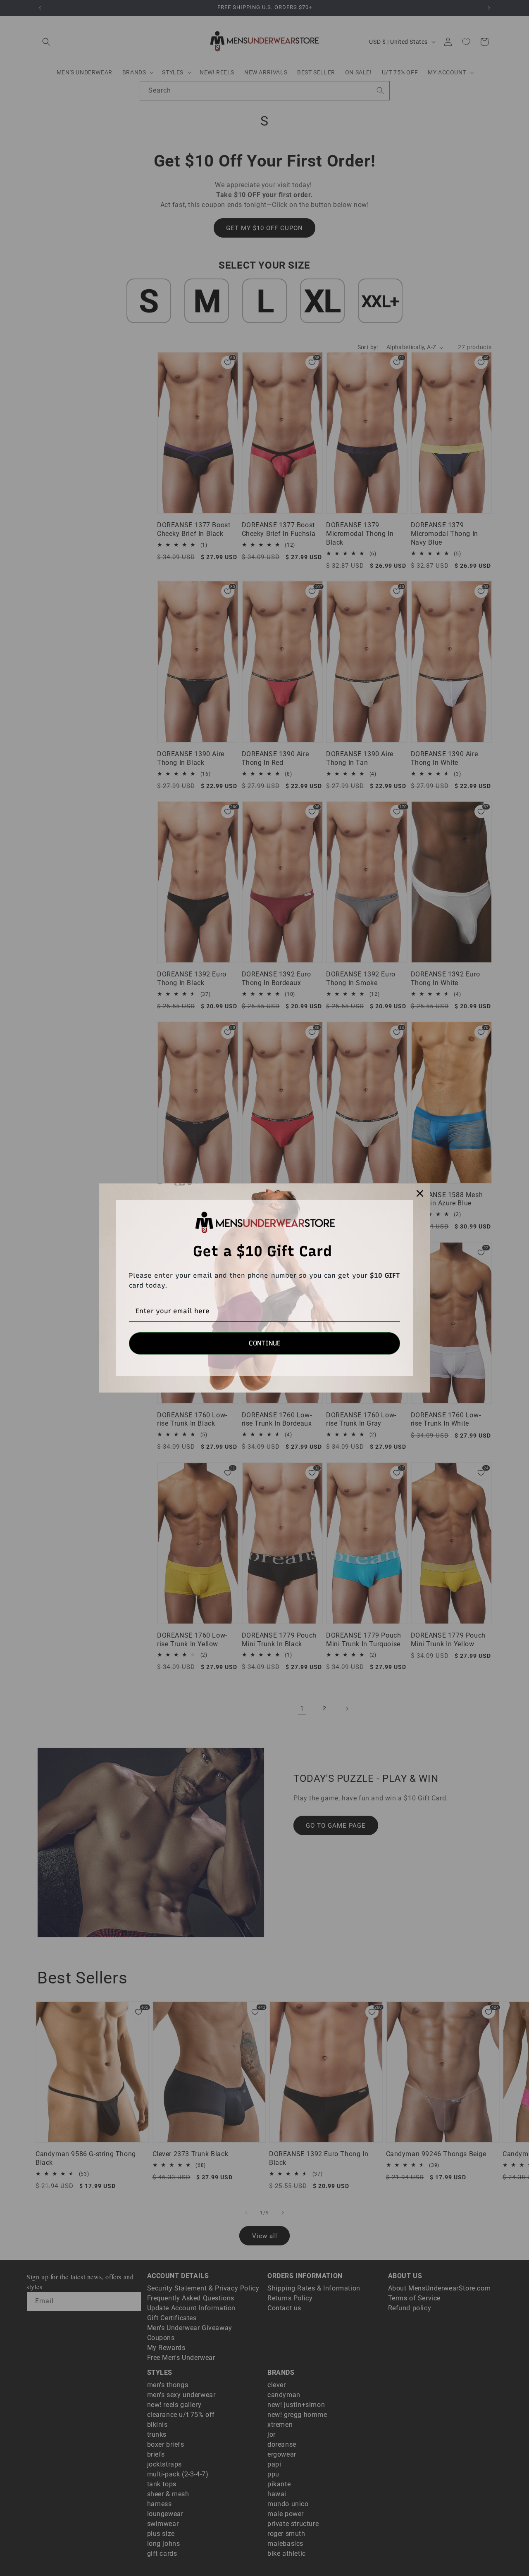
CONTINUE (265, 1343)
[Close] (420, 1193)
